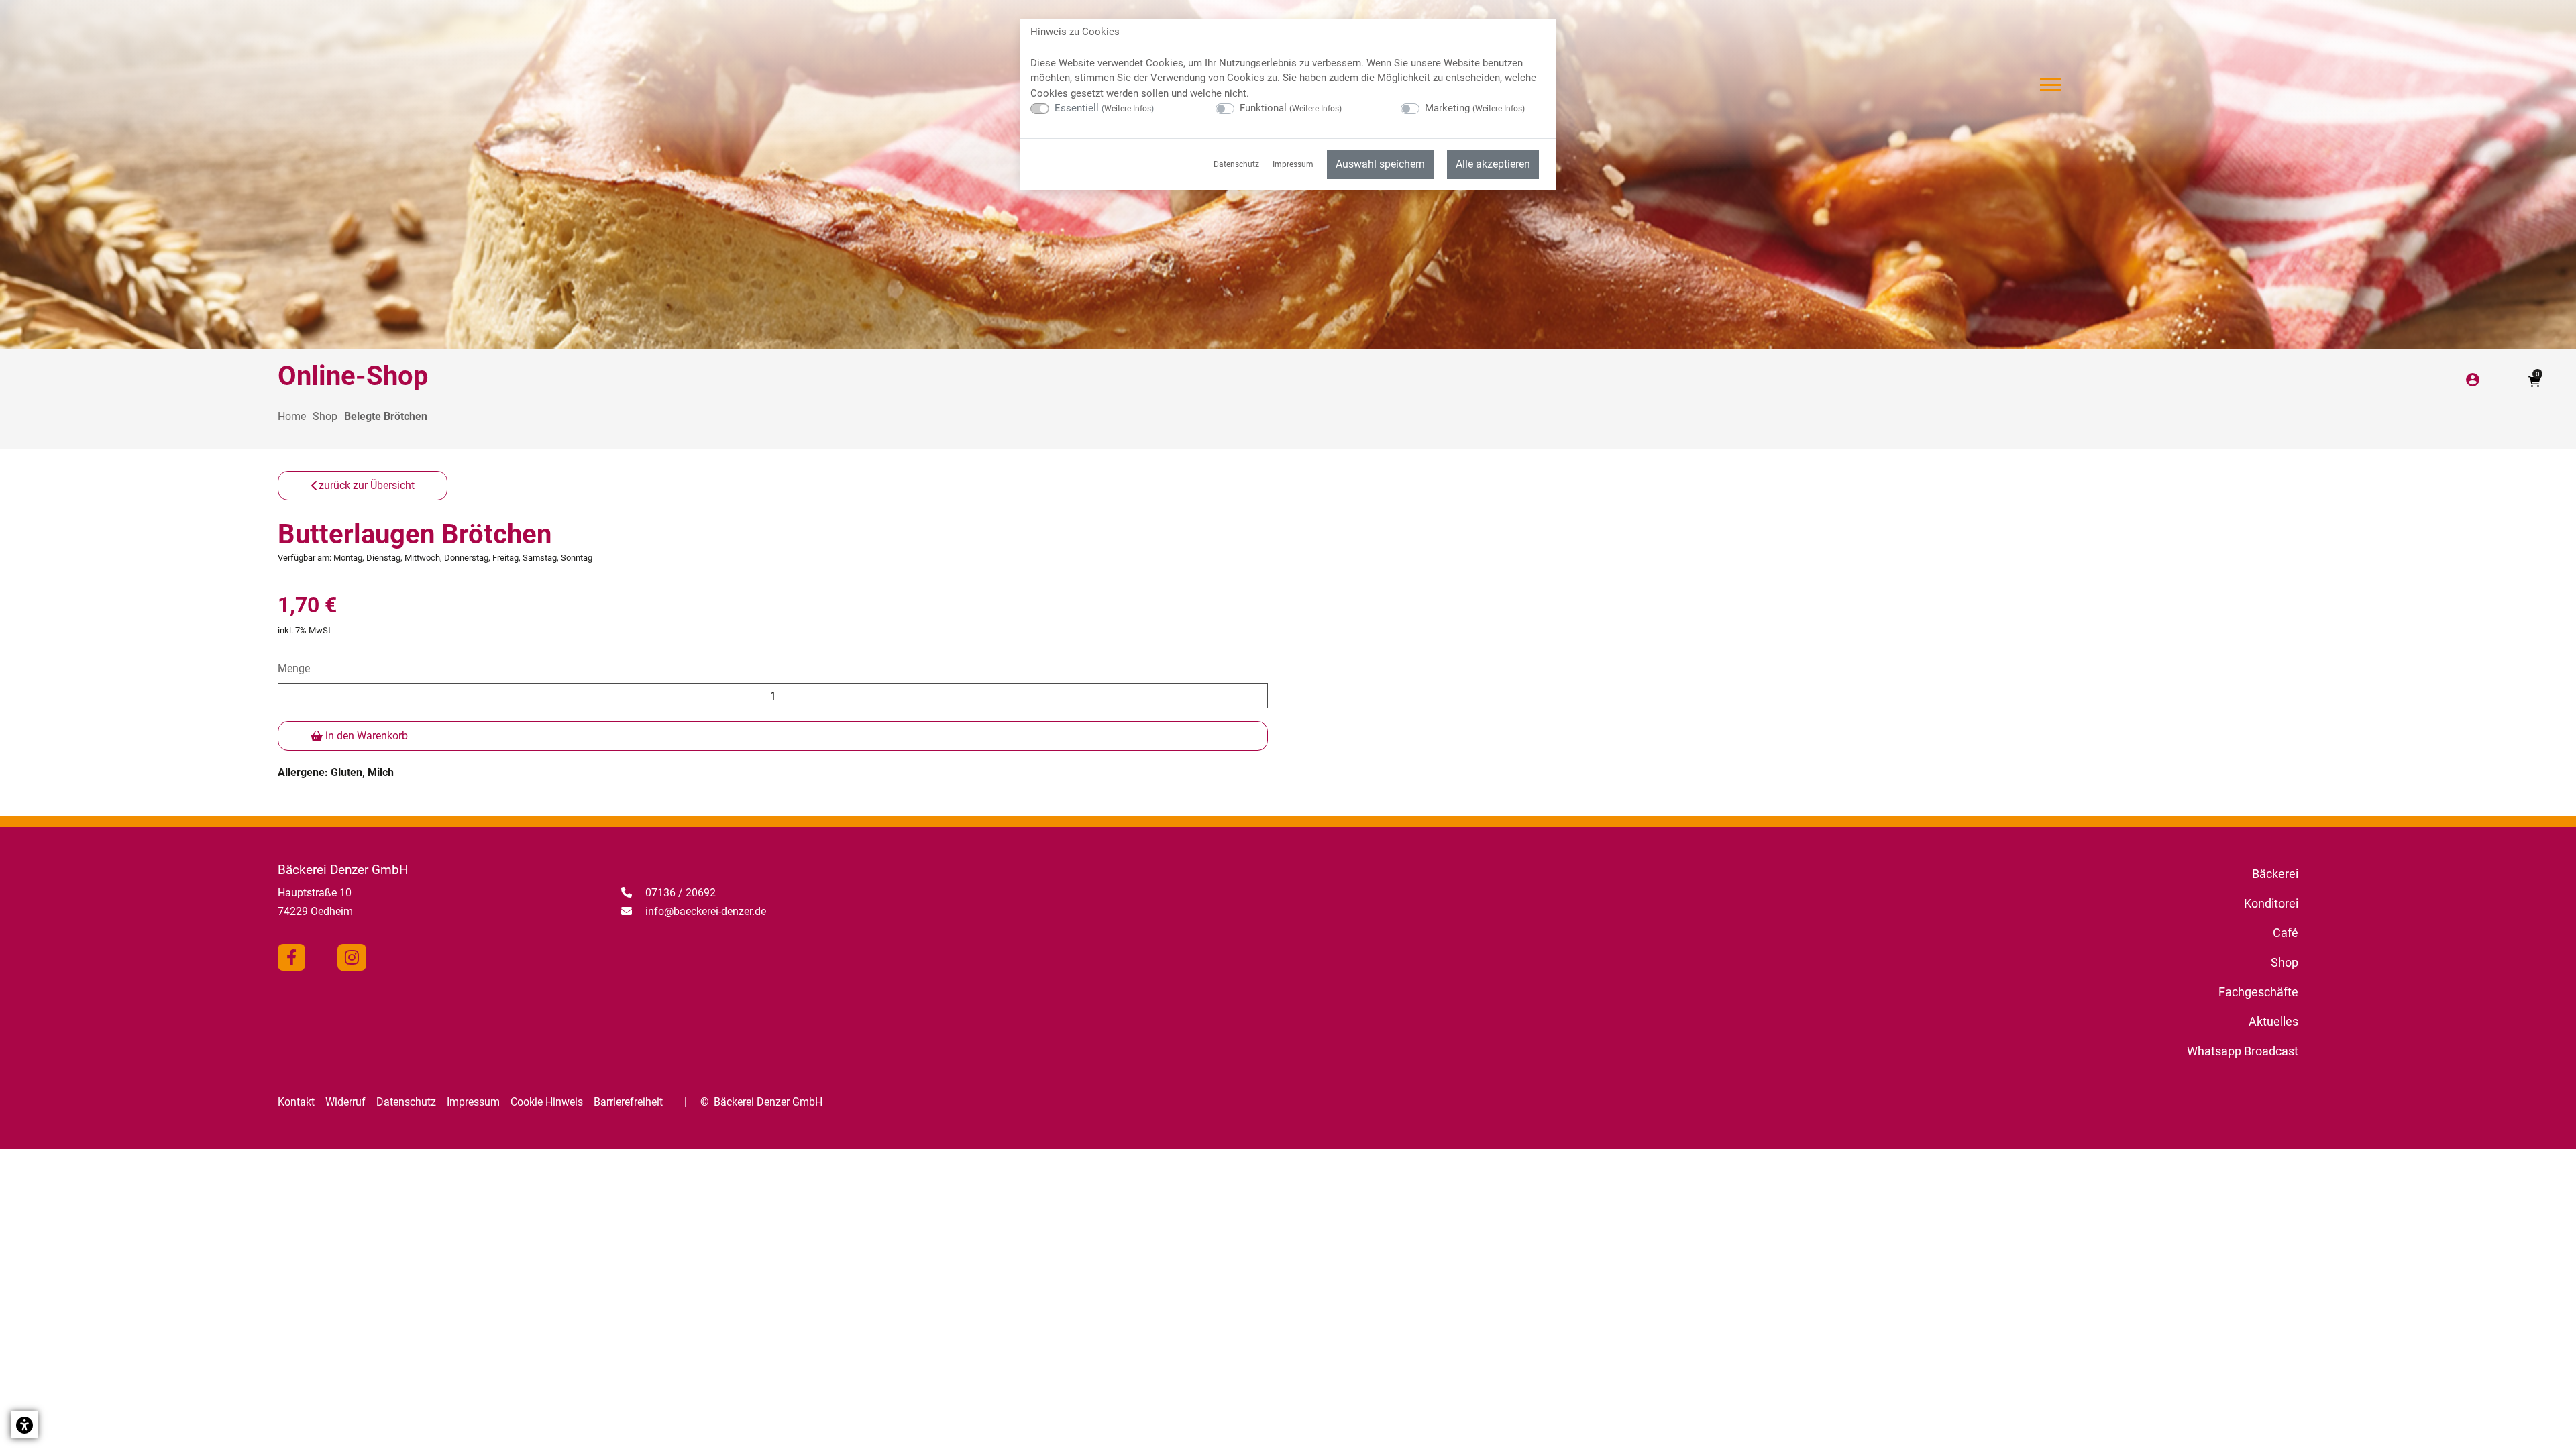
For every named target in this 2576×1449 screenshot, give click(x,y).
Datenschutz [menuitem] (1236, 164)
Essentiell (1104, 108)
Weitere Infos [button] (1128, 109)
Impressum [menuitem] (1293, 164)
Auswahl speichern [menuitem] (1380, 164)
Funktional (1291, 108)
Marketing (1475, 108)
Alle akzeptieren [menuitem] (1493, 164)
